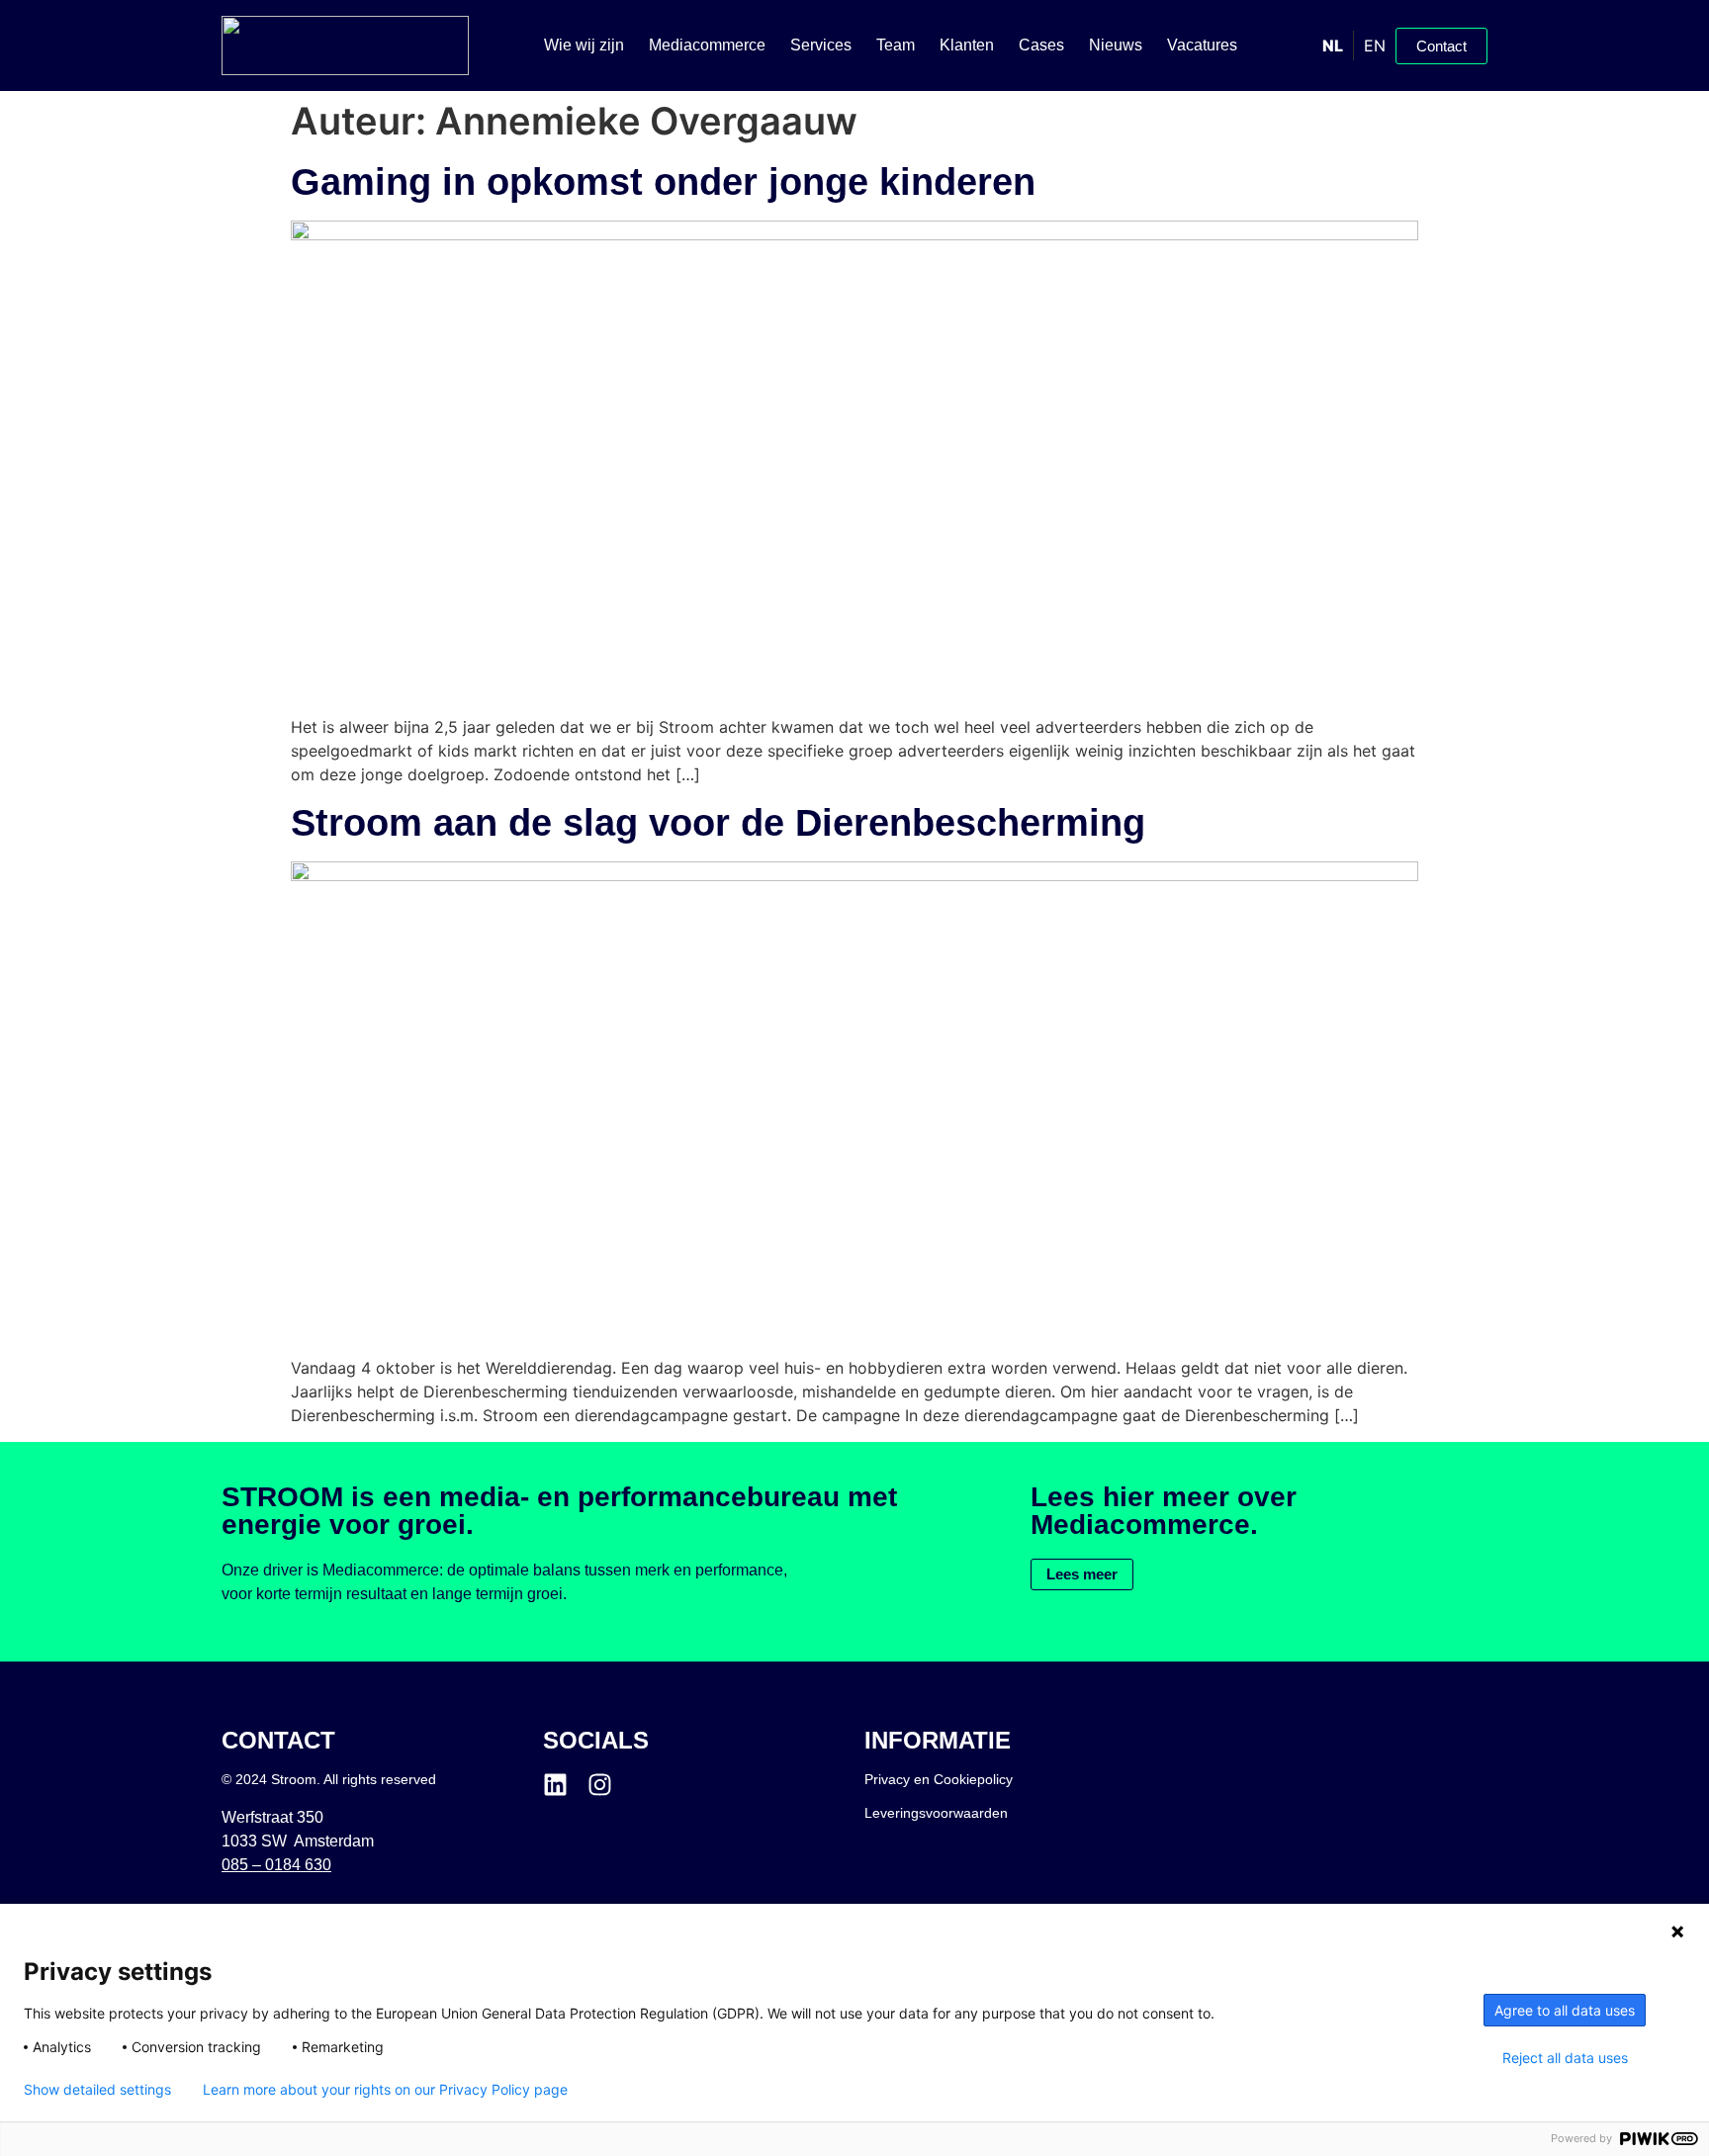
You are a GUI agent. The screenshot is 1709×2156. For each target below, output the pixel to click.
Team (896, 45)
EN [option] (1375, 45)
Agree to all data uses (1565, 2010)
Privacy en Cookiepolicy (939, 1779)
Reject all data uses (1565, 2058)
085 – (276, 1865)
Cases (1041, 45)
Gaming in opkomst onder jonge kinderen (663, 182)
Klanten (967, 45)
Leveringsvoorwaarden (936, 1813)
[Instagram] (600, 1785)
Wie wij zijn (584, 45)
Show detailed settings (97, 2090)
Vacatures (1202, 45)
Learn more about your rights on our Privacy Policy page (385, 2090)
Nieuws (1116, 45)
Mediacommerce (707, 45)
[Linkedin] (555, 1785)
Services (821, 45)
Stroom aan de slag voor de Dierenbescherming (718, 823)
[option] (1374, 45)
